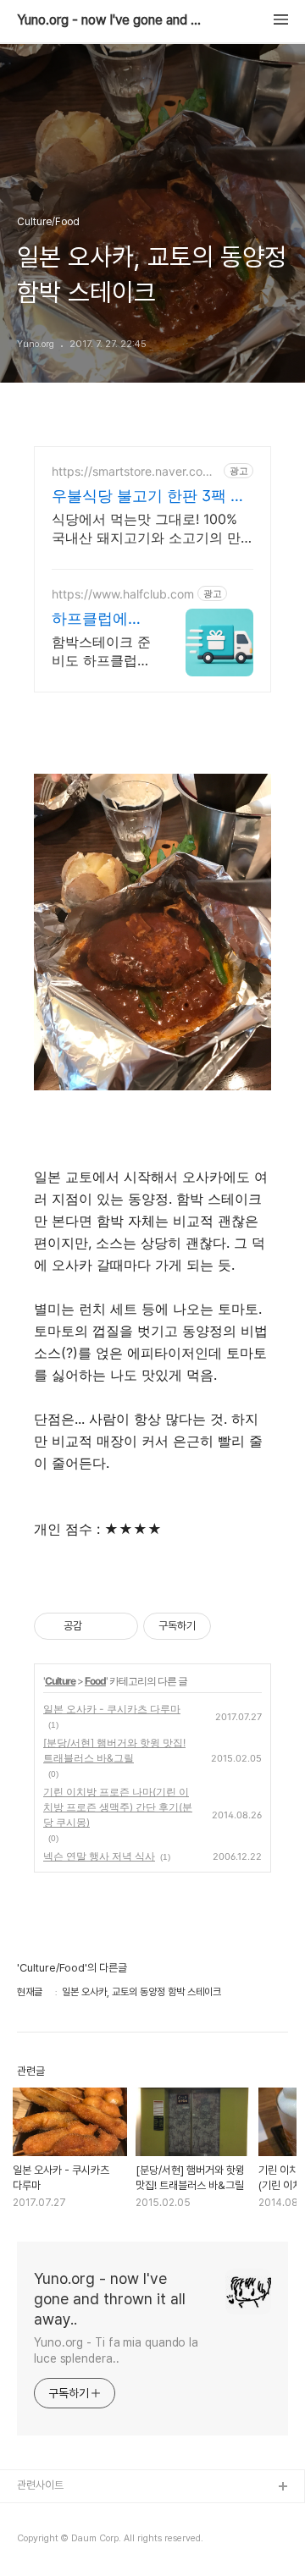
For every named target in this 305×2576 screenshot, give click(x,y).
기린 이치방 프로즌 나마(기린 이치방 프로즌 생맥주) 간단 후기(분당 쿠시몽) (118, 1807)
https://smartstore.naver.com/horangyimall (134, 471)
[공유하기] (98, 1626)
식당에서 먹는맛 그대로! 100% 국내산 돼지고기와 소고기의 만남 (146, 529)
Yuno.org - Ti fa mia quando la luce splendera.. (116, 2350)
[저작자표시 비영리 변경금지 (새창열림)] (234, 1626)
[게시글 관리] (119, 1626)
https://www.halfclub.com (123, 594)
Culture (60, 1681)
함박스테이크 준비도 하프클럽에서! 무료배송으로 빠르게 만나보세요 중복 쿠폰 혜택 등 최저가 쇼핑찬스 (101, 651)
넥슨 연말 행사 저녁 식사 (99, 1856)
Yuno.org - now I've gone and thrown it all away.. (110, 20)
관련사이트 (40, 2485)
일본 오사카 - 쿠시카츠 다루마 (112, 1709)
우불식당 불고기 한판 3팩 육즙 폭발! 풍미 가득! (149, 496)
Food (95, 1681)
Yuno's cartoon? (58, 2515)
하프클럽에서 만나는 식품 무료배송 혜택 (102, 619)
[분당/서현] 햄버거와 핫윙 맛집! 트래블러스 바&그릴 (114, 1750)
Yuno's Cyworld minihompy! (87, 2542)
